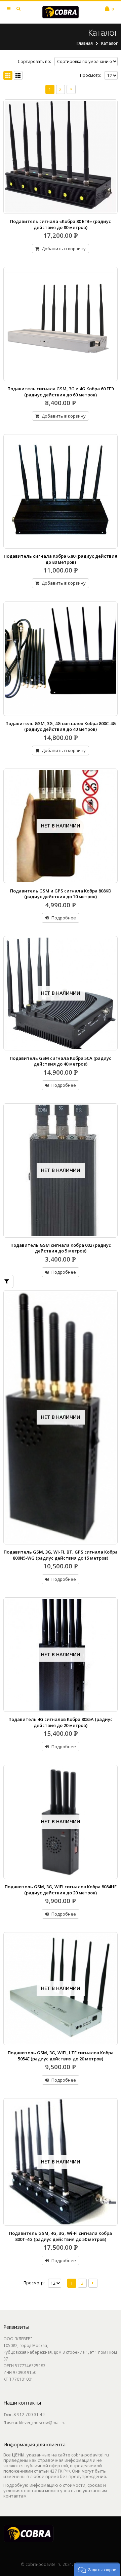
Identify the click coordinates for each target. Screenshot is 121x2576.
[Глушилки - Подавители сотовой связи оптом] (61, 12)
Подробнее (64, 918)
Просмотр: (91, 75)
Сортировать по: (34, 61)
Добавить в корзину (64, 249)
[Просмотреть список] (18, 76)
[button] (97, 2569)
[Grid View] (8, 76)
